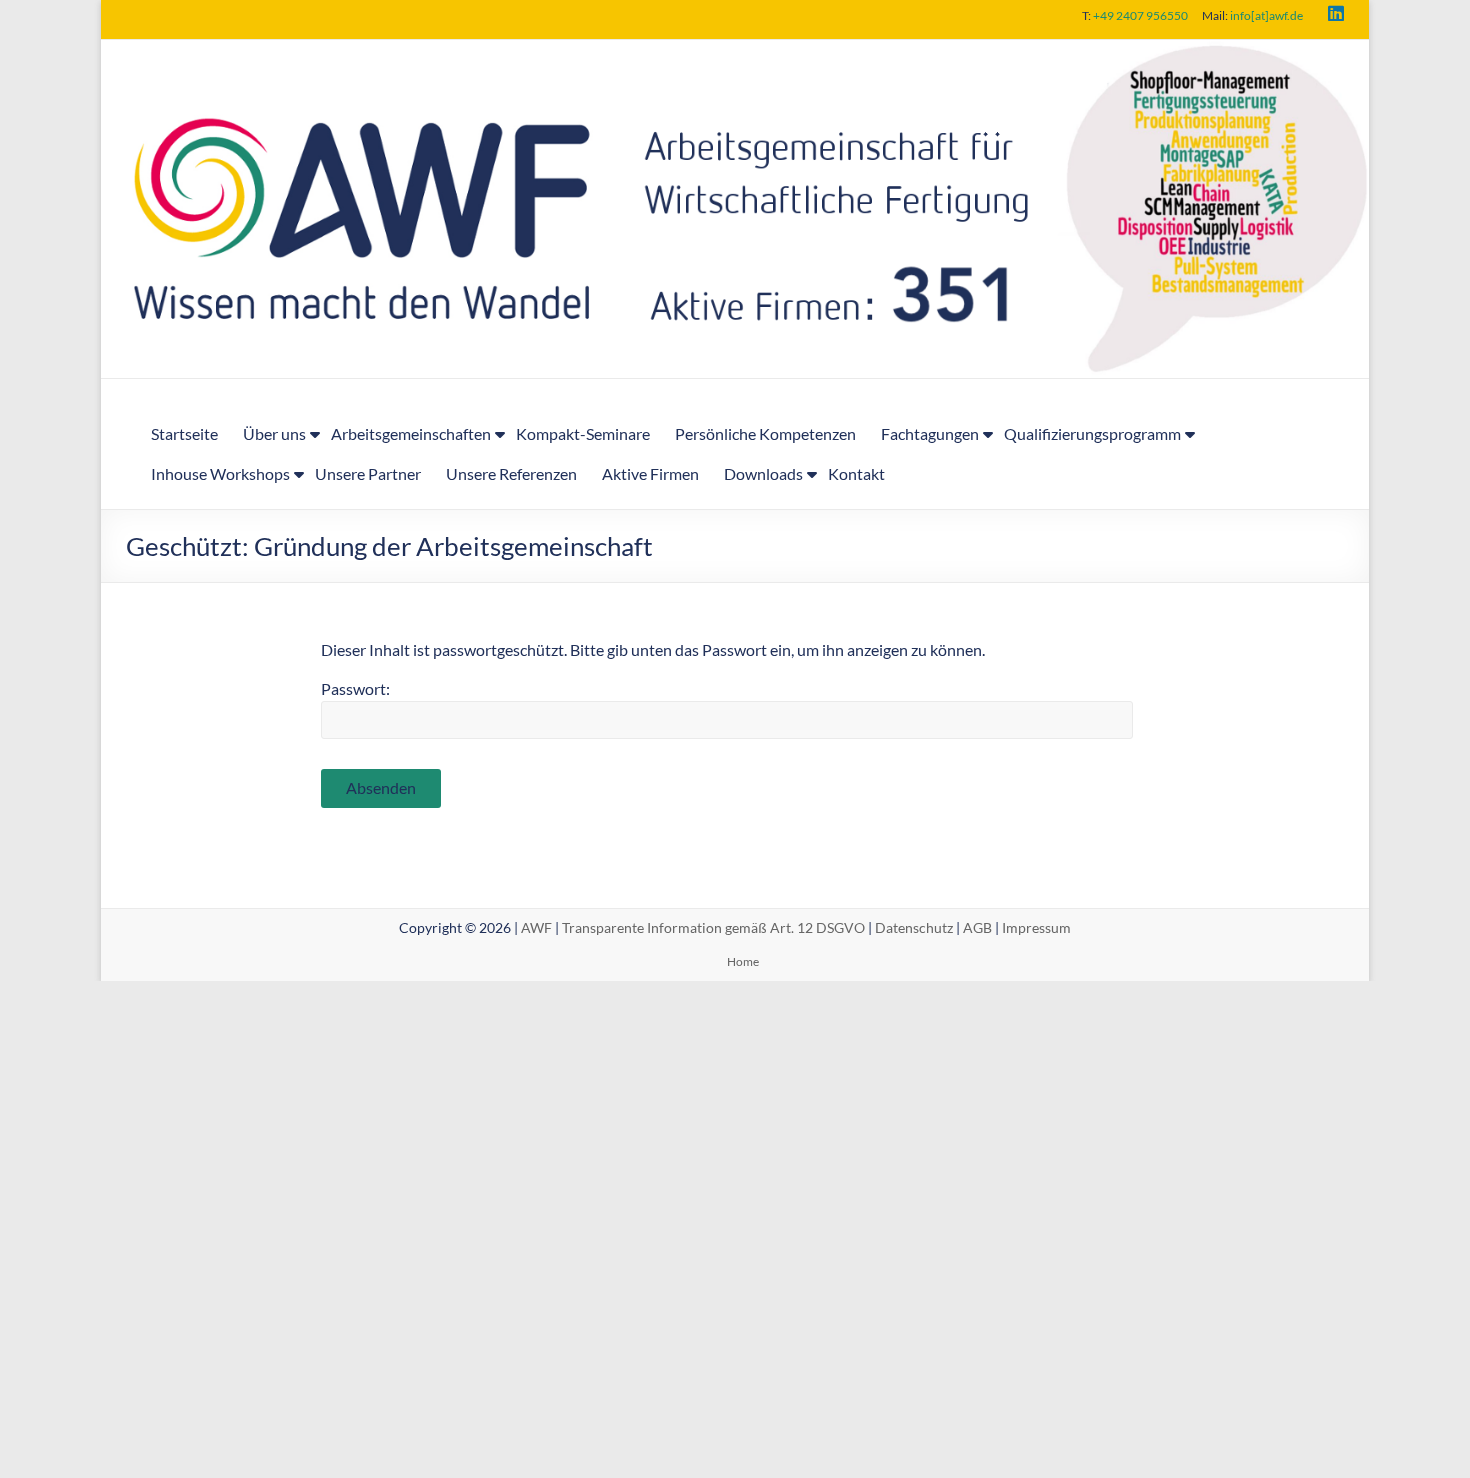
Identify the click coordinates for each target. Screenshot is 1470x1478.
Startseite (184, 433)
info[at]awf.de (1266, 15)
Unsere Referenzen (511, 473)
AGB (977, 927)
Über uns (274, 433)
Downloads (763, 473)
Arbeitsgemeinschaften (411, 433)
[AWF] (735, 53)
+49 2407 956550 (1140, 15)
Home (743, 961)
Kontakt (856, 473)
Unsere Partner (368, 473)
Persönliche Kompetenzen (765, 433)
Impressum (1036, 927)
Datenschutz (914, 927)
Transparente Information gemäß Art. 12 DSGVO (713, 927)
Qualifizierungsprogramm (1092, 433)
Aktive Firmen (650, 473)
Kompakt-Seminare (583, 433)
